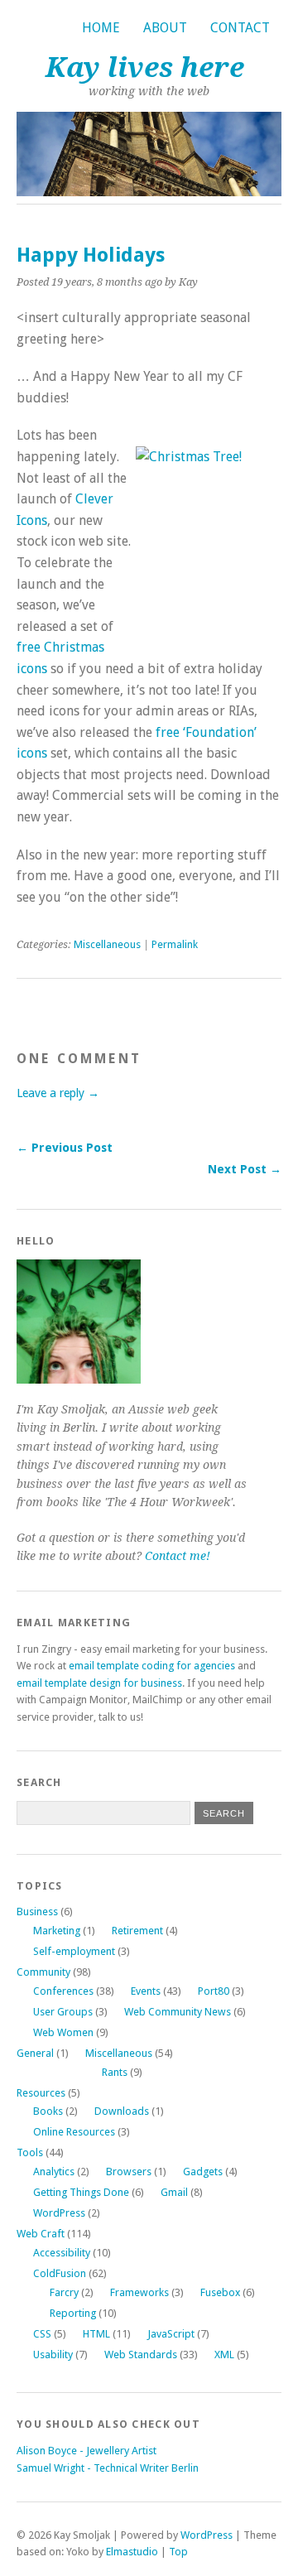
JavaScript (171, 2334)
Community (43, 1972)
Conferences (63, 1991)
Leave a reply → (58, 1093)
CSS (42, 2334)
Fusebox (220, 2292)
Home (101, 28)
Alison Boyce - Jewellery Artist (87, 2451)
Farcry (64, 2292)
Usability (53, 2355)
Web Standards (141, 2355)
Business (37, 1912)
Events (146, 1991)
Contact (240, 28)
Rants (115, 2072)
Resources (41, 2093)
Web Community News (178, 2012)
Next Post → (245, 1169)
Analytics (54, 2172)
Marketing (57, 1931)
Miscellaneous (107, 944)
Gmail (174, 2192)
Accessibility (62, 2253)
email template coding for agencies (152, 1666)
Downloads (122, 2111)
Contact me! (178, 1556)
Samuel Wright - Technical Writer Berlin (108, 2468)
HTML (96, 2334)
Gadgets (203, 2172)
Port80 (214, 1991)
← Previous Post (65, 1148)
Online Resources (74, 2132)
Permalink (175, 944)
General (35, 2053)
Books (48, 2111)
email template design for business (99, 1683)
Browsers (129, 2172)
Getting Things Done (81, 2192)
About (165, 28)
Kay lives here (145, 67)
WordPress (59, 2213)
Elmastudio (132, 2552)
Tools (30, 2152)
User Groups (63, 2012)
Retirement (137, 1931)
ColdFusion (60, 2273)
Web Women (63, 2032)
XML (224, 2355)
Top (178, 2552)
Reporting (73, 2313)
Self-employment (74, 1951)
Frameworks (139, 2292)
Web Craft (41, 2234)
